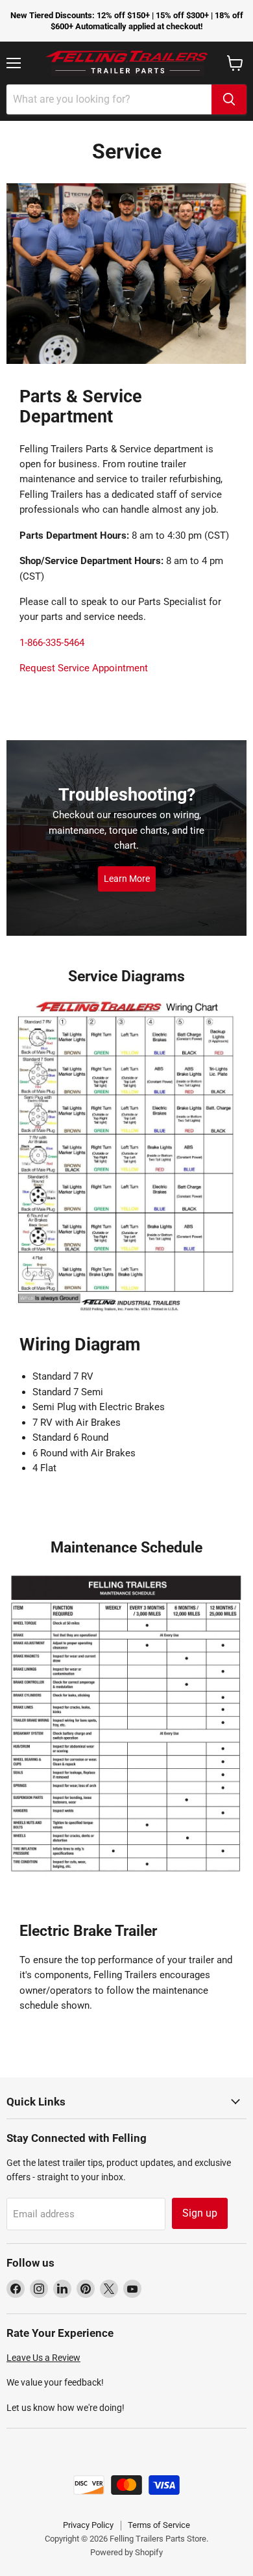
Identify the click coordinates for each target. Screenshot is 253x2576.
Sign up (200, 2213)
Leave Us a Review (43, 2358)
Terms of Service (159, 2525)
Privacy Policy (88, 2525)
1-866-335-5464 (52, 643)
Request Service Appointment (84, 668)
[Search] (229, 99)
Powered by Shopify (126, 2552)
